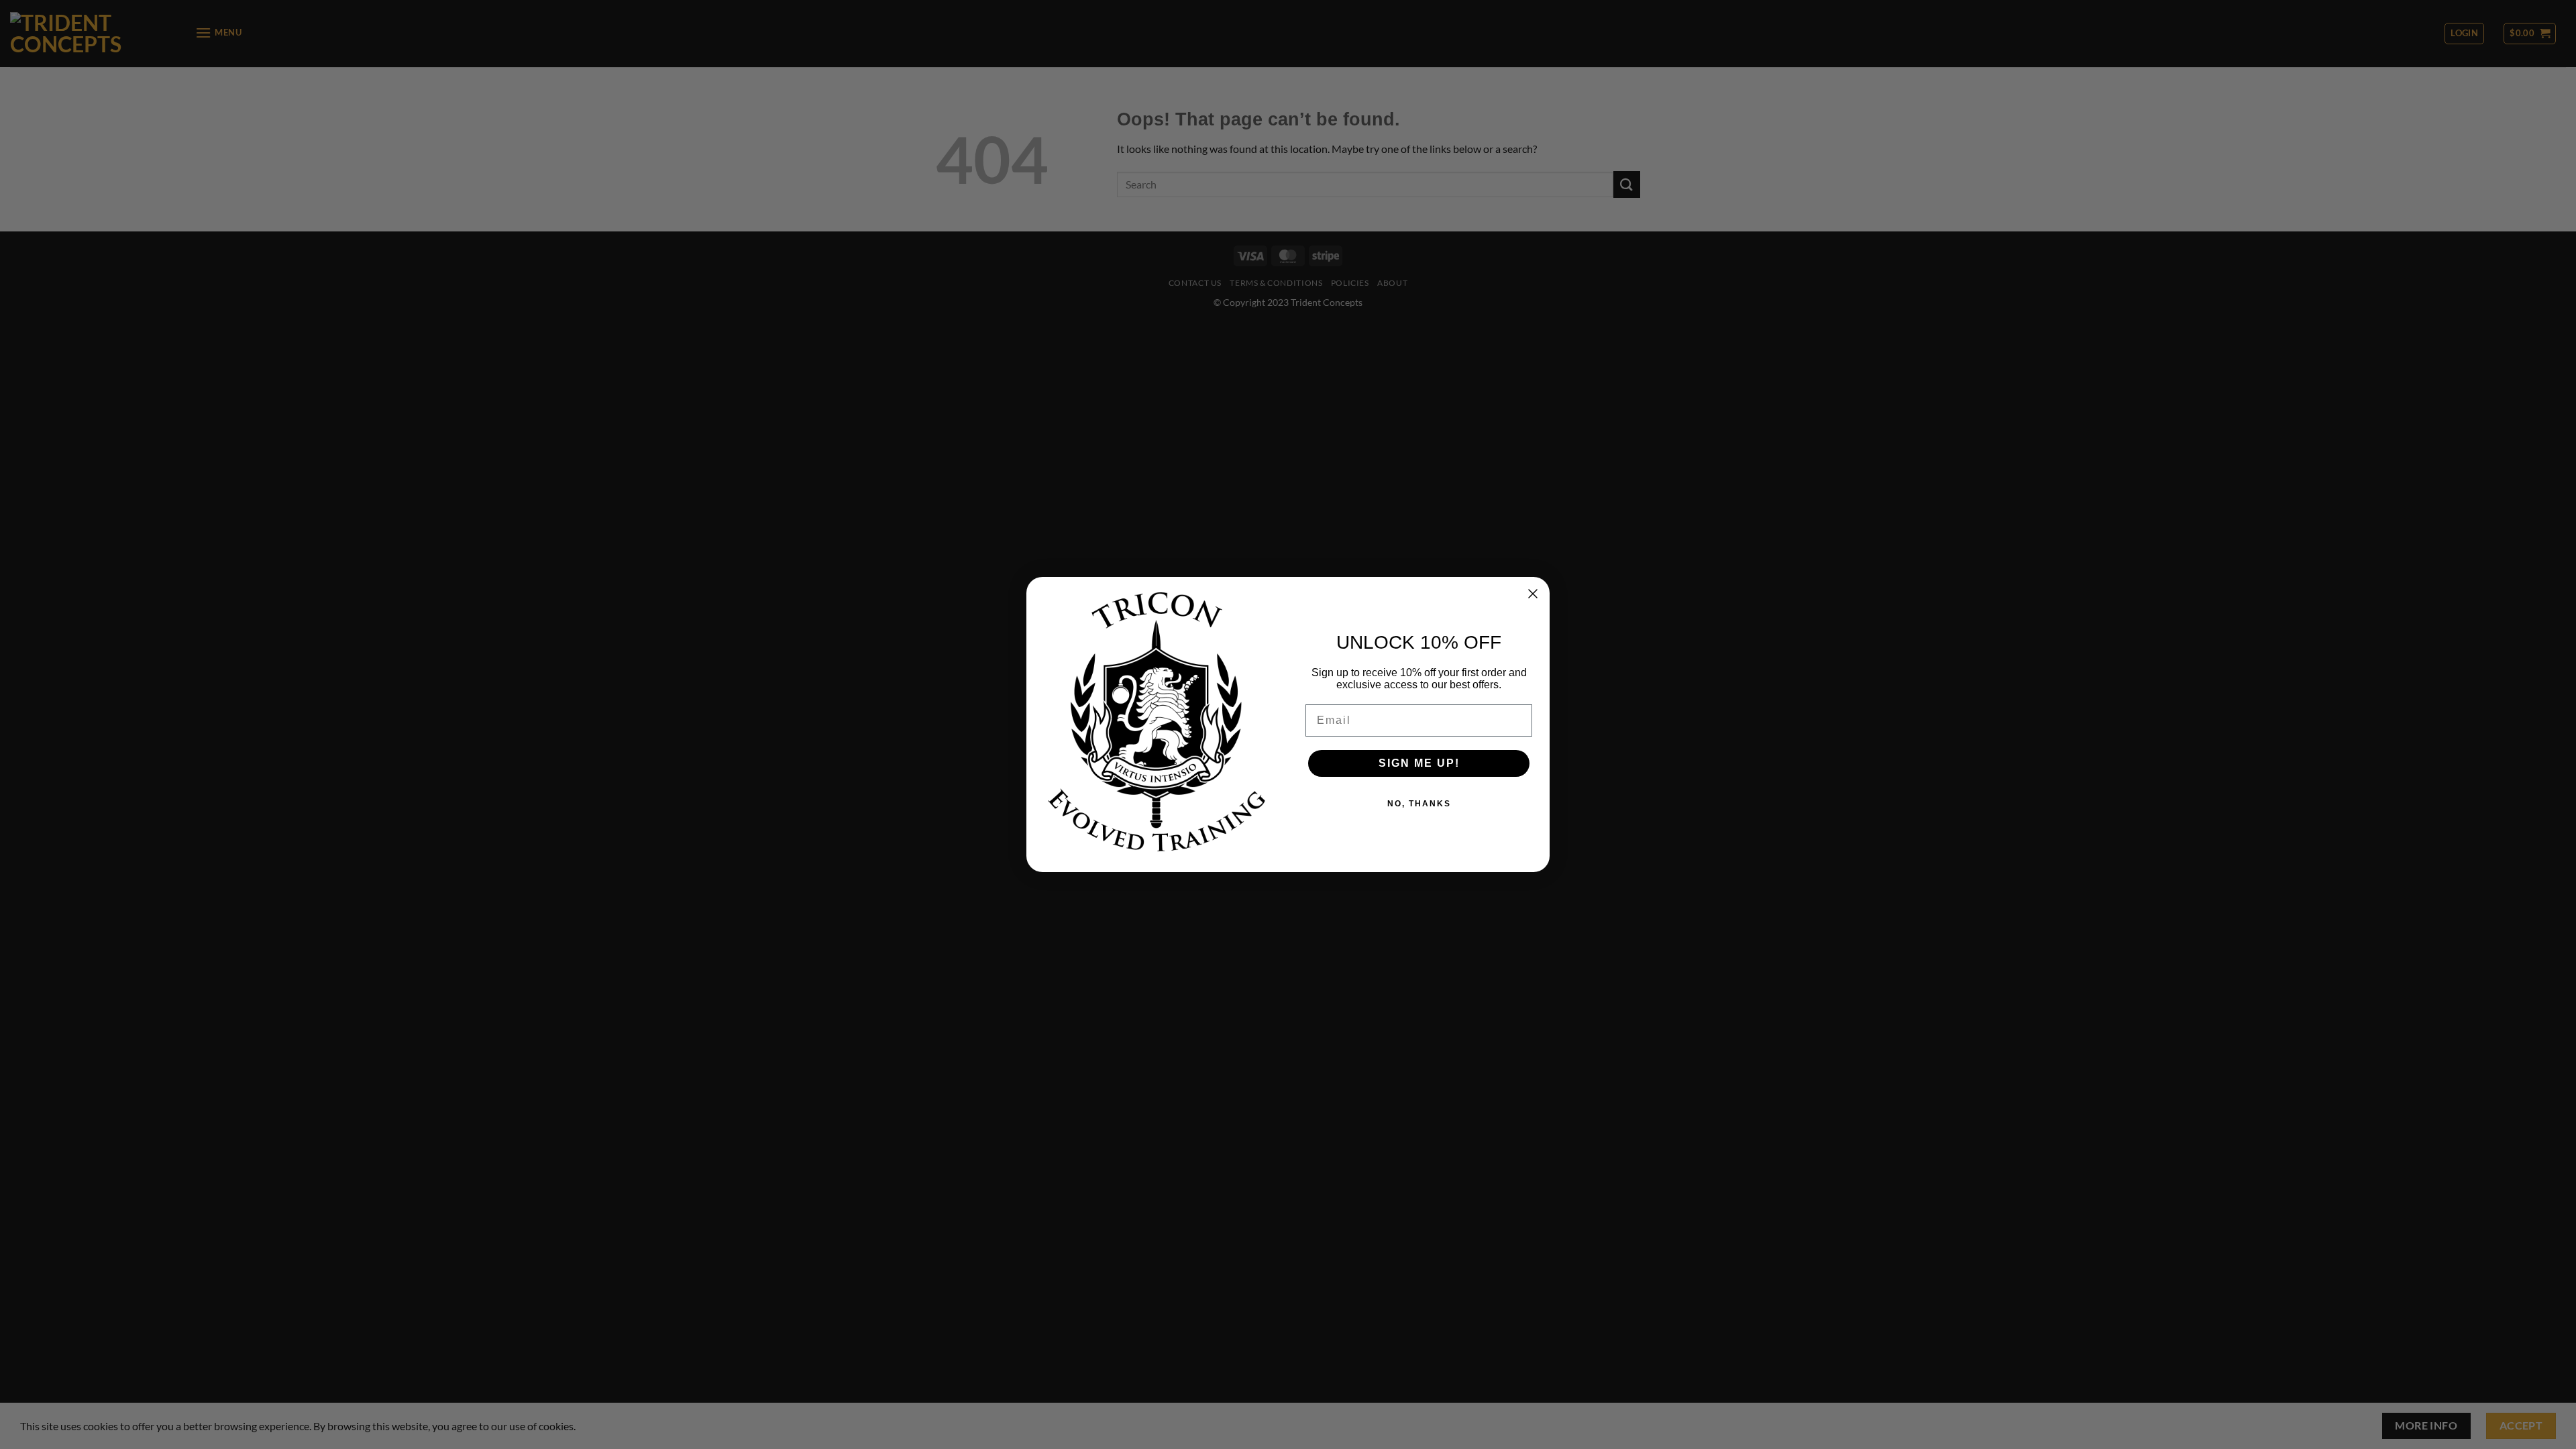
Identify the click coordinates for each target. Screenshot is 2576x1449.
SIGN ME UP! (1419, 763)
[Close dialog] (1533, 594)
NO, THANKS (1419, 804)
